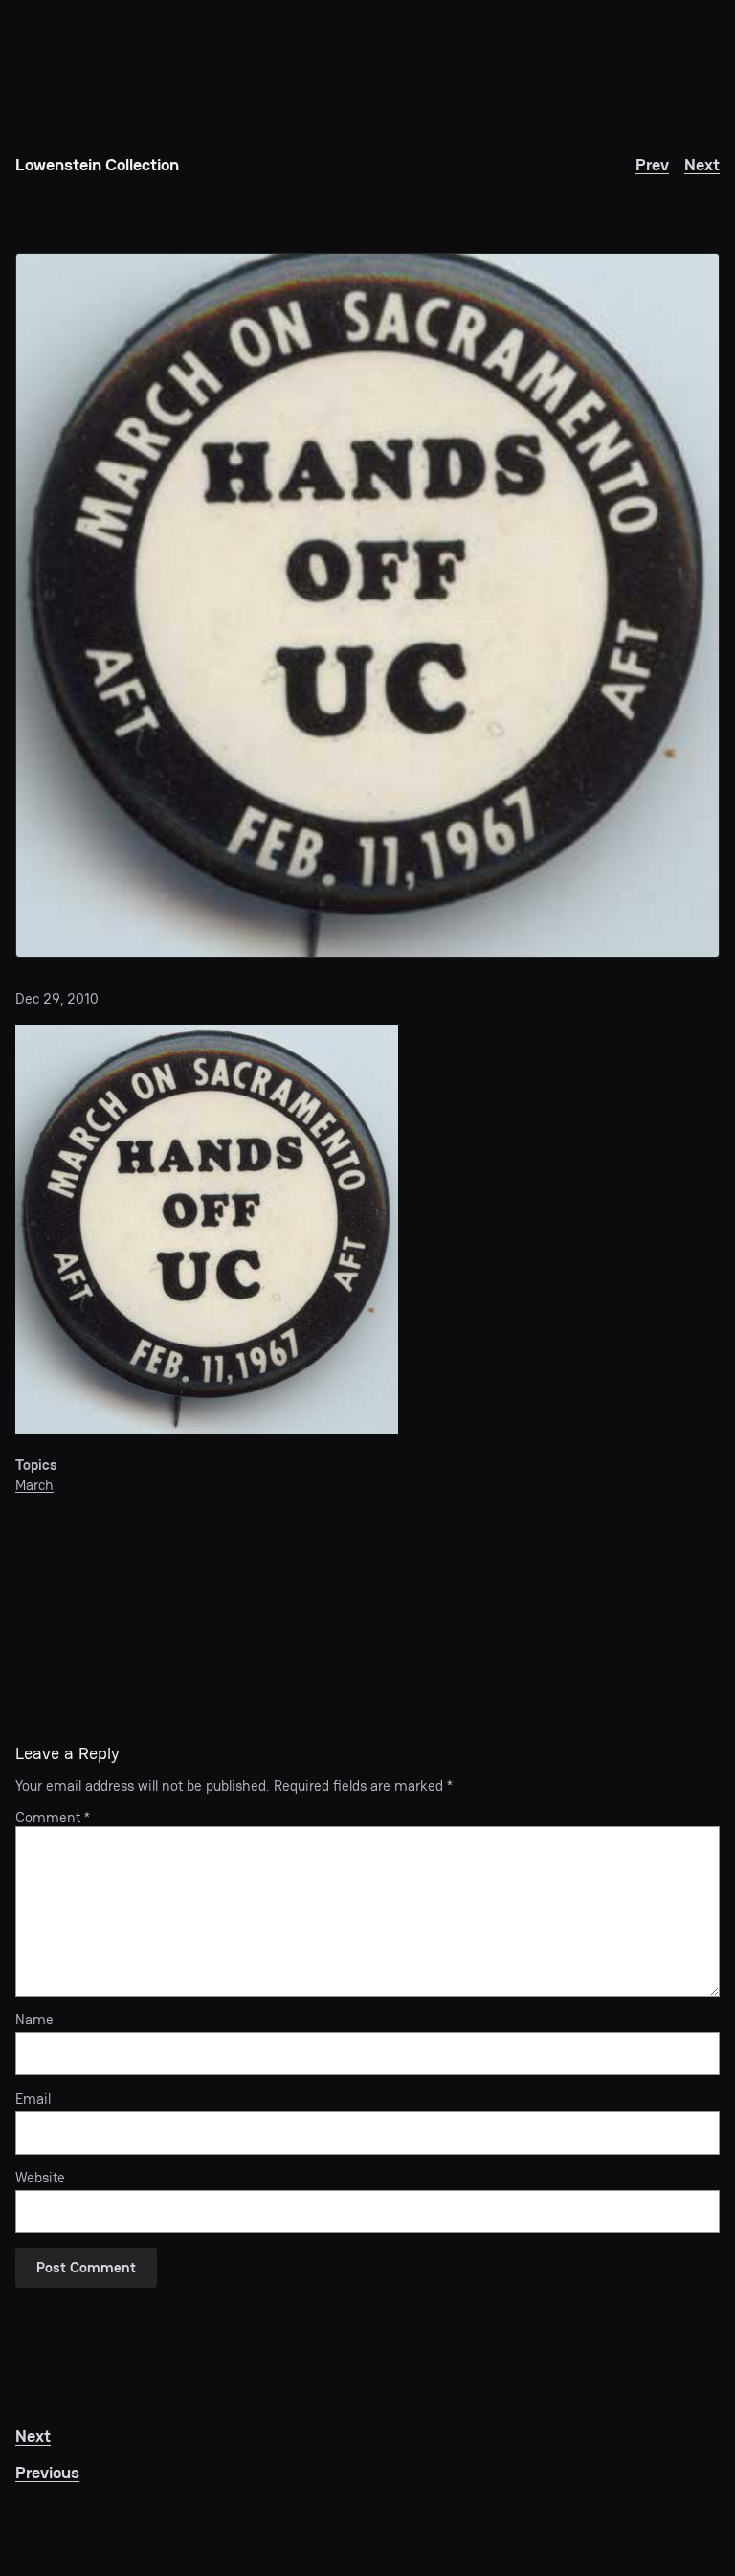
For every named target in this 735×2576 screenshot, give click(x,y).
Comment (53, 1817)
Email (33, 2099)
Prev (652, 164)
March (34, 1485)
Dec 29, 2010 (57, 998)
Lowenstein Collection (97, 164)
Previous (47, 2472)
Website (40, 2178)
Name (34, 2020)
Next (702, 164)
